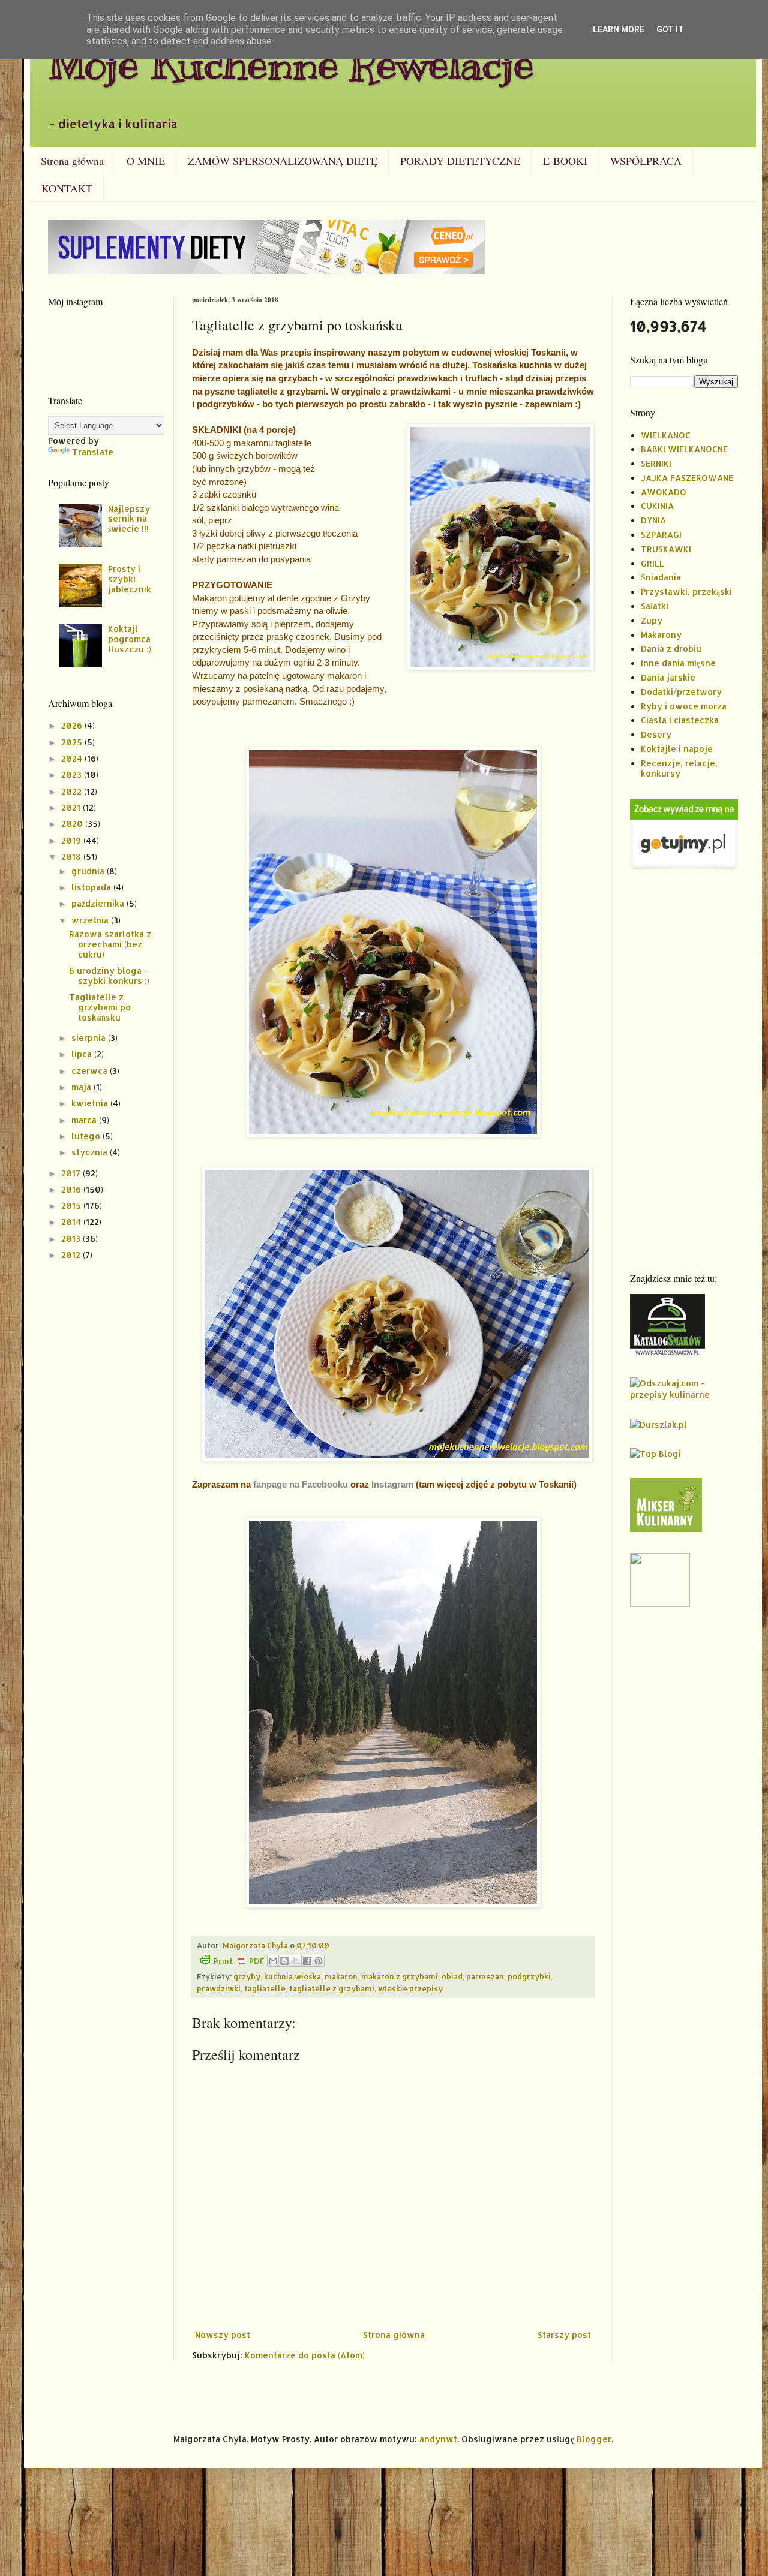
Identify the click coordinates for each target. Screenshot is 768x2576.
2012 (72, 1255)
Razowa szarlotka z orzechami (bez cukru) (110, 944)
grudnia (89, 871)
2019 (72, 840)
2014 (72, 1222)
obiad (452, 1976)
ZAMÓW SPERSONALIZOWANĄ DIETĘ (283, 161)
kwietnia (91, 1103)
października (99, 903)
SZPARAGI (661, 535)
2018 (72, 857)
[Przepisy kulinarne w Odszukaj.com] (684, 1394)
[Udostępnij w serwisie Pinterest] (319, 1961)
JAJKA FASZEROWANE (687, 478)
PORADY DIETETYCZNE (460, 161)
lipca (83, 1054)
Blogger (594, 2439)
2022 (73, 791)
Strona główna (72, 161)
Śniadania (661, 577)
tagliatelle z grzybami (332, 1988)
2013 (72, 1239)
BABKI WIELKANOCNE (684, 449)
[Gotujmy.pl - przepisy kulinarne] (684, 867)
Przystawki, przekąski (686, 592)
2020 (73, 824)
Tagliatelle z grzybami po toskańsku (100, 1007)
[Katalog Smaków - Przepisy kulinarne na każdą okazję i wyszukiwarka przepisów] (667, 1353)
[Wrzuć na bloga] (284, 1961)
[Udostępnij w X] (296, 1961)
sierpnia (90, 1038)
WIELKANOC (666, 435)
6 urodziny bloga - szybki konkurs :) (109, 976)
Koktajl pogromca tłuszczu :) (130, 639)
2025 (73, 742)
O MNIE (146, 161)
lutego (87, 1136)
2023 (73, 774)
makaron (341, 1976)
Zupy (652, 620)
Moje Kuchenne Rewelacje (291, 64)
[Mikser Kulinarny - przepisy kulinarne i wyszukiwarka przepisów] (666, 1529)
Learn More (619, 29)
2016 (72, 1189)
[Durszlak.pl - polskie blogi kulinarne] (658, 1424)
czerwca (91, 1071)
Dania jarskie (668, 677)
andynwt (438, 2439)
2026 (73, 725)
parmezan (485, 1976)
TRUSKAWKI (666, 549)
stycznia (91, 1152)
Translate (93, 452)
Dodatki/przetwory (681, 692)
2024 (73, 758)
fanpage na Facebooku (301, 1484)
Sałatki (655, 606)
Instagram (392, 1484)
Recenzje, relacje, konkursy (679, 768)
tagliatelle (265, 1988)
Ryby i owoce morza (684, 706)
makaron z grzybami (400, 1976)
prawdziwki (219, 1988)
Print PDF (239, 1961)
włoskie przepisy (410, 1988)
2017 (72, 1173)
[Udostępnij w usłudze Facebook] (307, 1961)
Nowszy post (223, 2335)
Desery (656, 734)
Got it (670, 29)
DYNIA (653, 520)
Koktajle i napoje (677, 749)
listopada (92, 887)
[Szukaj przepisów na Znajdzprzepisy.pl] (655, 1454)
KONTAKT (67, 188)
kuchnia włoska (292, 1976)
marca (85, 1120)
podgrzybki (529, 1976)
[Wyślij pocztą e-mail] (273, 1961)
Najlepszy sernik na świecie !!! (129, 519)
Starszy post (564, 2335)
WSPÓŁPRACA (646, 161)
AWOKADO (664, 492)
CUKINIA (657, 506)
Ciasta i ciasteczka (680, 720)
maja (82, 1087)
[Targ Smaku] (660, 1604)
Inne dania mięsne (678, 663)
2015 (72, 1206)
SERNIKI (656, 463)
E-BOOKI (565, 161)
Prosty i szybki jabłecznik (130, 579)
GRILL (652, 563)
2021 (72, 807)
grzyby (247, 1976)
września (91, 920)
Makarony (661, 635)
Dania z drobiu (671, 648)
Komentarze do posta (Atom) (305, 2355)
